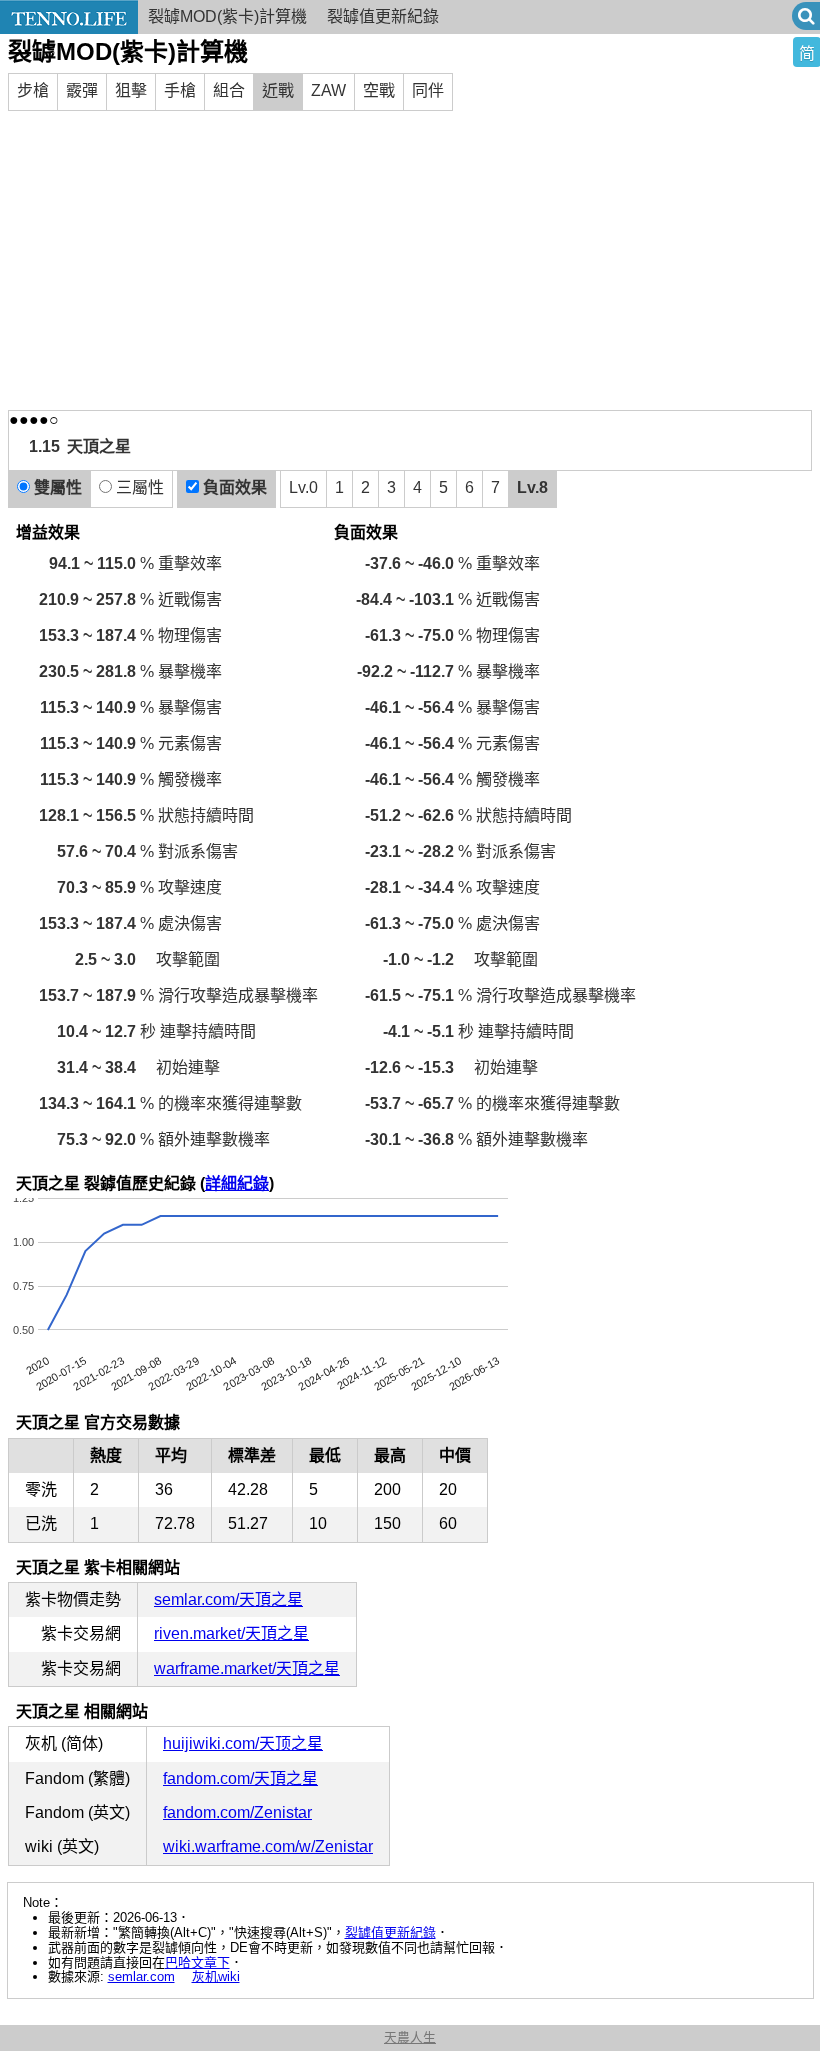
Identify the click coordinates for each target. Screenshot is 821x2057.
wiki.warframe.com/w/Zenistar (268, 1846)
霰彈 (82, 90)
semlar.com (141, 1976)
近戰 (278, 90)
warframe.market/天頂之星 (247, 1668)
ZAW (328, 90)
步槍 (33, 90)
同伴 (428, 90)
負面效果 (233, 487)
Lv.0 (303, 487)
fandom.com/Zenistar (237, 1812)
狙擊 (131, 90)
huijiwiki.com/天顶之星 (243, 1743)
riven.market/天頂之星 (231, 1633)
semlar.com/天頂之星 (228, 1599)
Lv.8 (532, 487)
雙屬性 (56, 487)
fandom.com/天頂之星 (240, 1778)
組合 (229, 90)
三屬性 (138, 487)
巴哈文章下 (197, 1962)
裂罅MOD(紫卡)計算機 (227, 16)
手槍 (180, 90)
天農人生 (410, 2037)
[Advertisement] (410, 260)
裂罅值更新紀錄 (390, 1932)
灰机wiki (216, 1976)
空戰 (379, 90)
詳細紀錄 (237, 1183)
